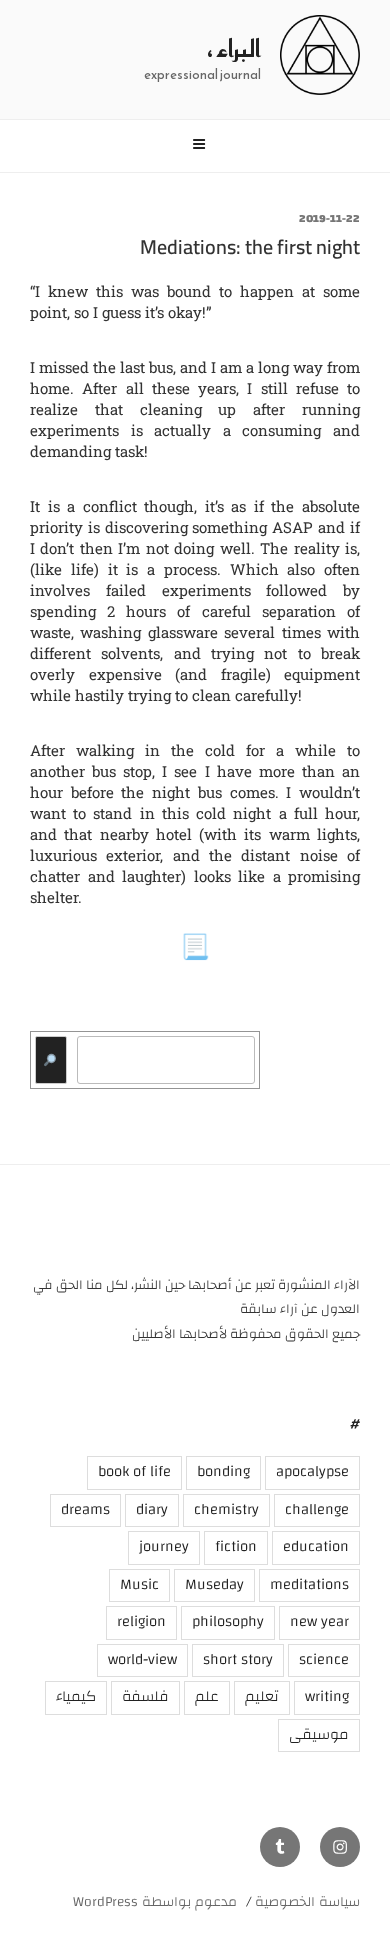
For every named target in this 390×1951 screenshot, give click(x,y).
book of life (134, 1471)
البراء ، (234, 49)
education (316, 1546)
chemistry (226, 1509)
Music (139, 1584)
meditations (309, 1584)
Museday (214, 1584)
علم (207, 1696)
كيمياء (76, 1696)
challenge (317, 1509)
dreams (85, 1509)
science (324, 1659)
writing (327, 1696)
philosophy (228, 1621)
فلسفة (145, 1696)
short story (238, 1659)
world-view (142, 1659)
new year (319, 1621)
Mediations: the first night (250, 246)
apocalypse (312, 1471)
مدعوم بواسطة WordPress (155, 1902)
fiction (236, 1546)
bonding (223, 1471)
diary (152, 1509)
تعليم (262, 1696)
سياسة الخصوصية (307, 1902)
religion (141, 1621)
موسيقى (319, 1734)
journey (164, 1546)
